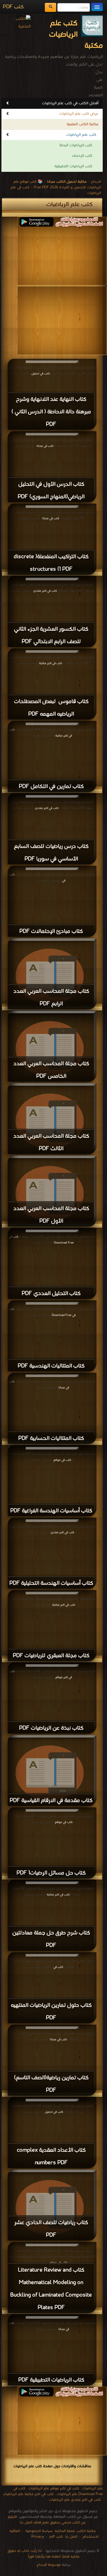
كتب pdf (56, 2537)
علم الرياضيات (92, 2488)
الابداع (96, 182)
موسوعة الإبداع (49, 2565)
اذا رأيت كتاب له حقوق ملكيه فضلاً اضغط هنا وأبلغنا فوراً (43, 2554)
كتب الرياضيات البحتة (76, 145)
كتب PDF (13, 7)
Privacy (38, 2537)
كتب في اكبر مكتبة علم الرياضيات (28, 2494)
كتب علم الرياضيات (81, 135)
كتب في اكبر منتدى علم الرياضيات (75, 2500)
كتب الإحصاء (82, 156)
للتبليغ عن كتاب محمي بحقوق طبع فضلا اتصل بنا (47, 2520)
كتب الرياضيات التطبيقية (73, 166)
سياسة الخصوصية (39, 2531)
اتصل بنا (71, 2537)
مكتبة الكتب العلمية (83, 124)
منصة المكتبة (65, 2531)
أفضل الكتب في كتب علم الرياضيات (70, 103)
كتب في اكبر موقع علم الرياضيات (53, 2488)
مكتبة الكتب (86, 2531)
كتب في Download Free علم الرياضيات (58, 2491)
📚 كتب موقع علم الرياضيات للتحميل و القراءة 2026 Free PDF (57, 184)
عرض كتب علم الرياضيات (79, 114)
